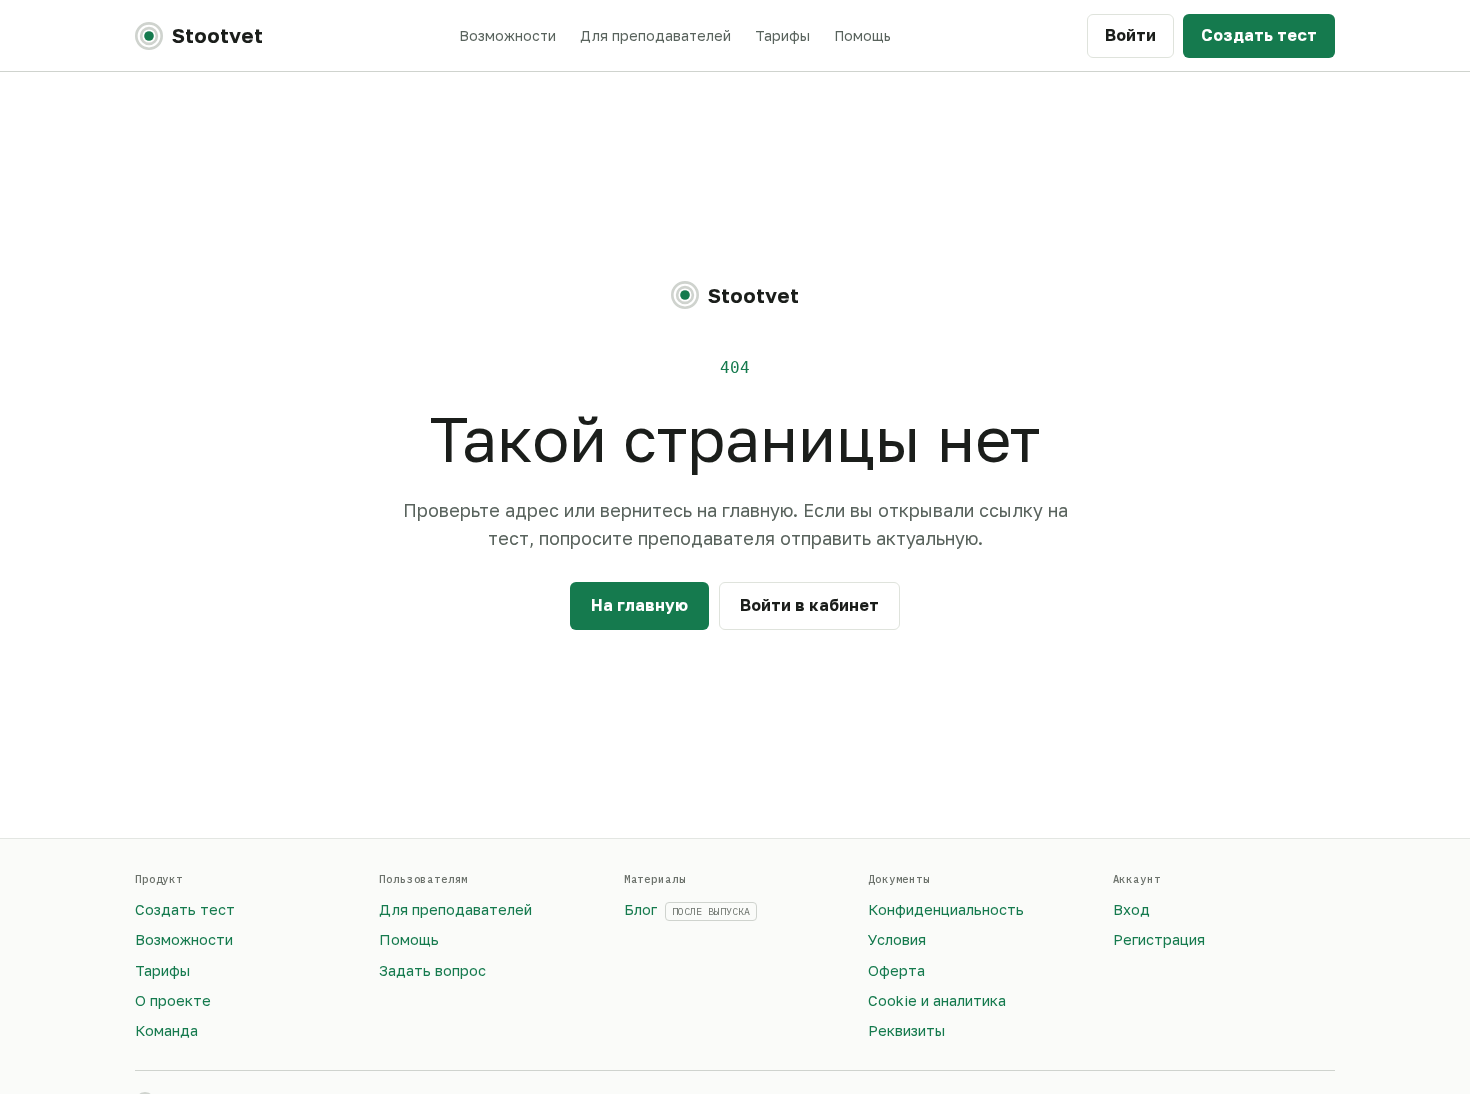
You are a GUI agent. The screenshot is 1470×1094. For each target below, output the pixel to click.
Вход (1131, 909)
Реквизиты (906, 1030)
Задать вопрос (432, 970)
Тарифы (782, 35)
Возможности (507, 35)
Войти (1130, 35)
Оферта (896, 970)
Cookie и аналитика (937, 1000)
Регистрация (1159, 939)
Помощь (862, 35)
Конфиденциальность (946, 909)
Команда (166, 1030)
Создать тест (1259, 35)
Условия (897, 939)
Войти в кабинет (809, 605)
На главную (639, 605)
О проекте (173, 1000)
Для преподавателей (655, 35)
